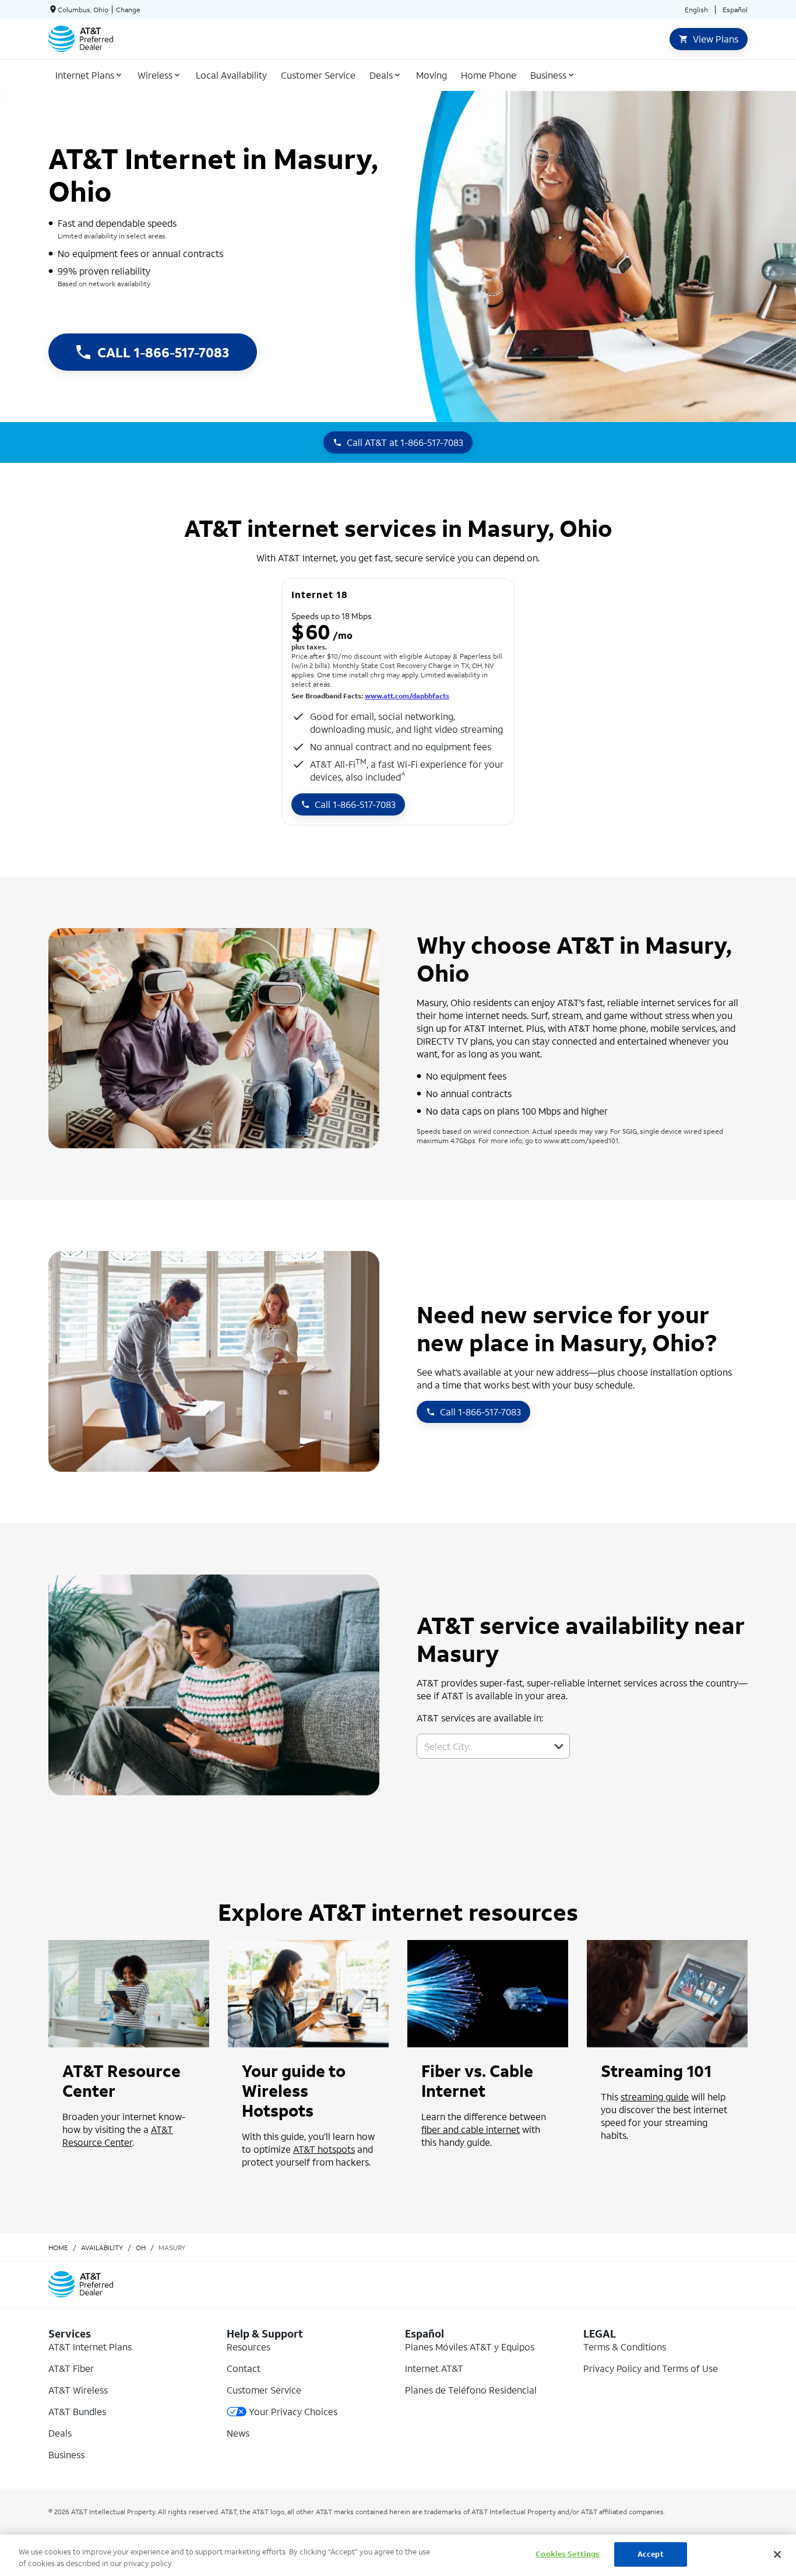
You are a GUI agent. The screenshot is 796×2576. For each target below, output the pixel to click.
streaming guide (655, 2097)
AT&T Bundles (77, 2411)
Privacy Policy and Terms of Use (651, 2368)
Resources (249, 2347)
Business (66, 2454)
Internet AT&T (434, 2368)
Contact (244, 2368)
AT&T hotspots (324, 2149)
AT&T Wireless (78, 2390)
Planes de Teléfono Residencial (471, 2390)
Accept (651, 2554)
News (238, 2433)
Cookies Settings (568, 2554)
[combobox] (480, 1746)
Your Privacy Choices (293, 2411)
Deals (60, 2433)
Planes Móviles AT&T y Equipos (470, 2347)
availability (102, 2248)
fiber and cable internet (471, 2129)
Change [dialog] (128, 10)
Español (735, 10)
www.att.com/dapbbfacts (407, 696)
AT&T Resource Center (118, 2136)
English (696, 10)
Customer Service (264, 2390)
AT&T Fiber (71, 2368)
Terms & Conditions (625, 2347)
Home (58, 2248)
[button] (559, 1746)
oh (141, 2248)
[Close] (777, 2554)
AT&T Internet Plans (90, 2347)
